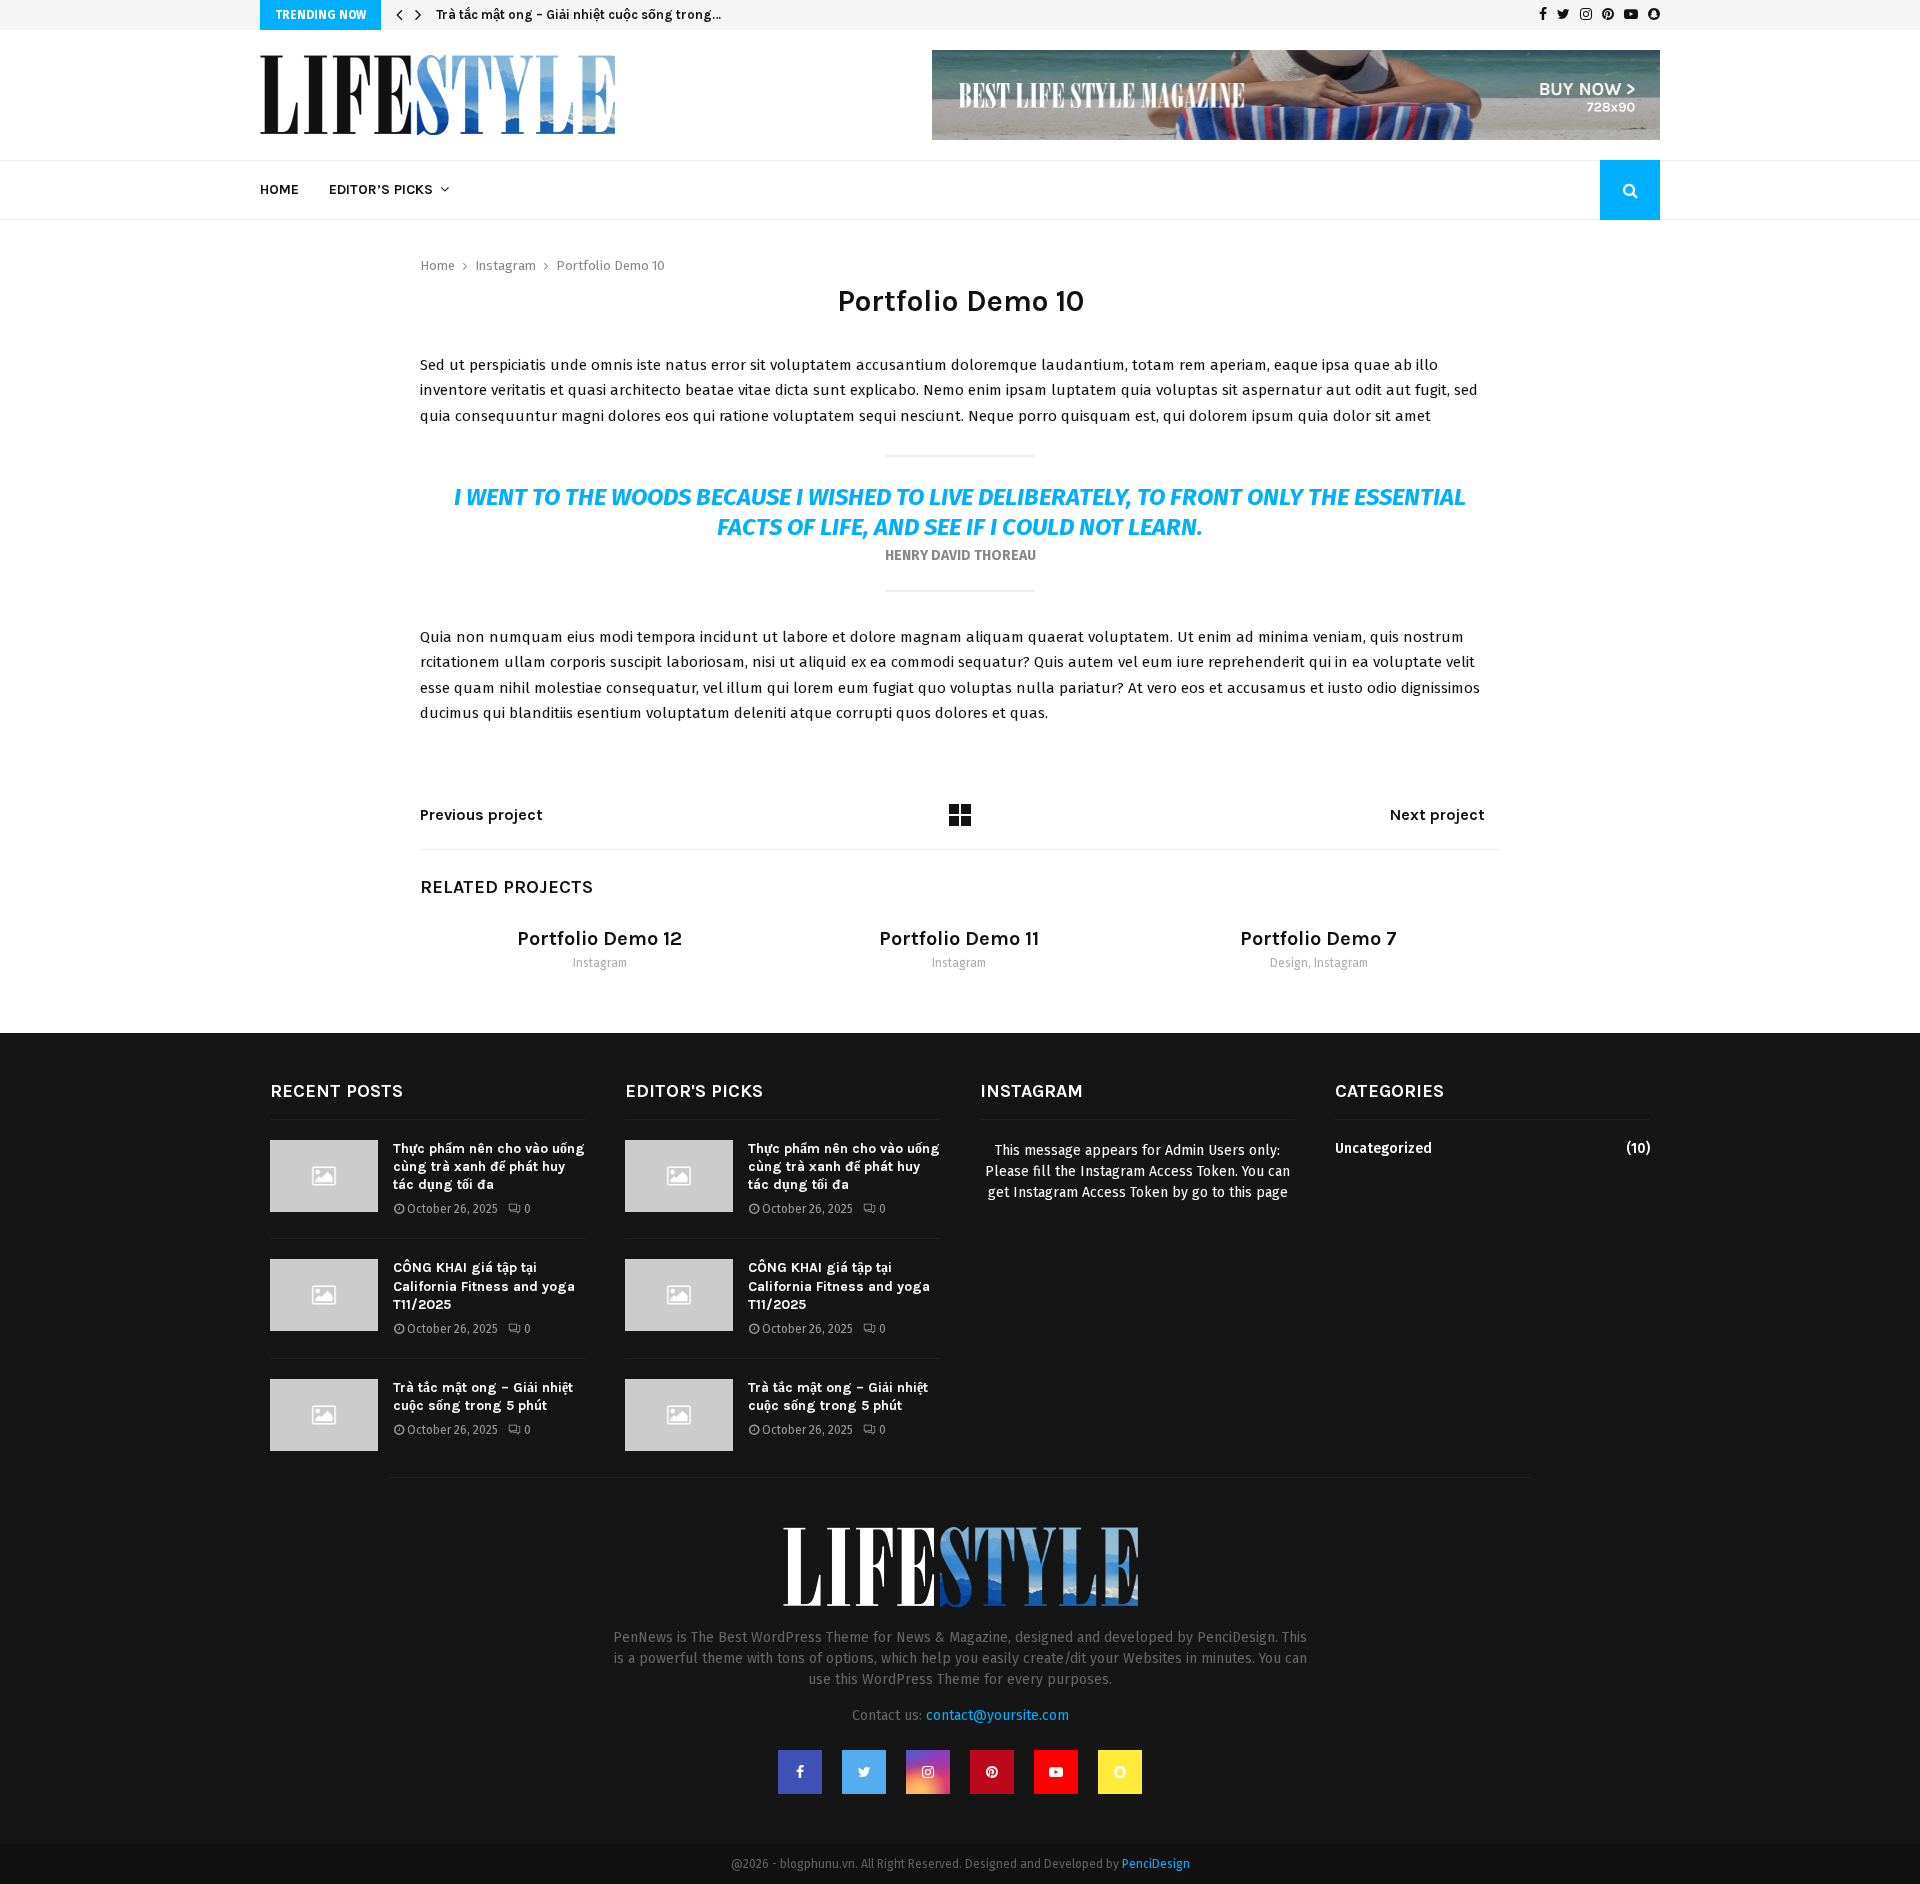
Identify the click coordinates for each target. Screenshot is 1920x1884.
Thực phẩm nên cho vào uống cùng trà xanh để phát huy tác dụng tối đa (489, 1166)
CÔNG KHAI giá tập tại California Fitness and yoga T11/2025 (484, 1285)
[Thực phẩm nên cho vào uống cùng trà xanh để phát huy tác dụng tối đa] (324, 1176)
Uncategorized (1383, 1148)
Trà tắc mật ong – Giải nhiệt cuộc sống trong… (591, 14)
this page (1258, 1192)
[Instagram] (928, 1772)
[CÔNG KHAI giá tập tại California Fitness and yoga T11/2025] (324, 1295)
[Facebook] (800, 1772)
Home (279, 189)
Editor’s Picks (381, 189)
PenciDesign (1156, 1864)
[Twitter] (864, 1772)
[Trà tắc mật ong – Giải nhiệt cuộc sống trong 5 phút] (324, 1415)
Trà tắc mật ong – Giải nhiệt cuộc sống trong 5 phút (483, 1396)
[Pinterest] (992, 1772)
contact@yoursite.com (997, 1715)
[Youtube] (1056, 1772)
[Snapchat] (1120, 1772)
